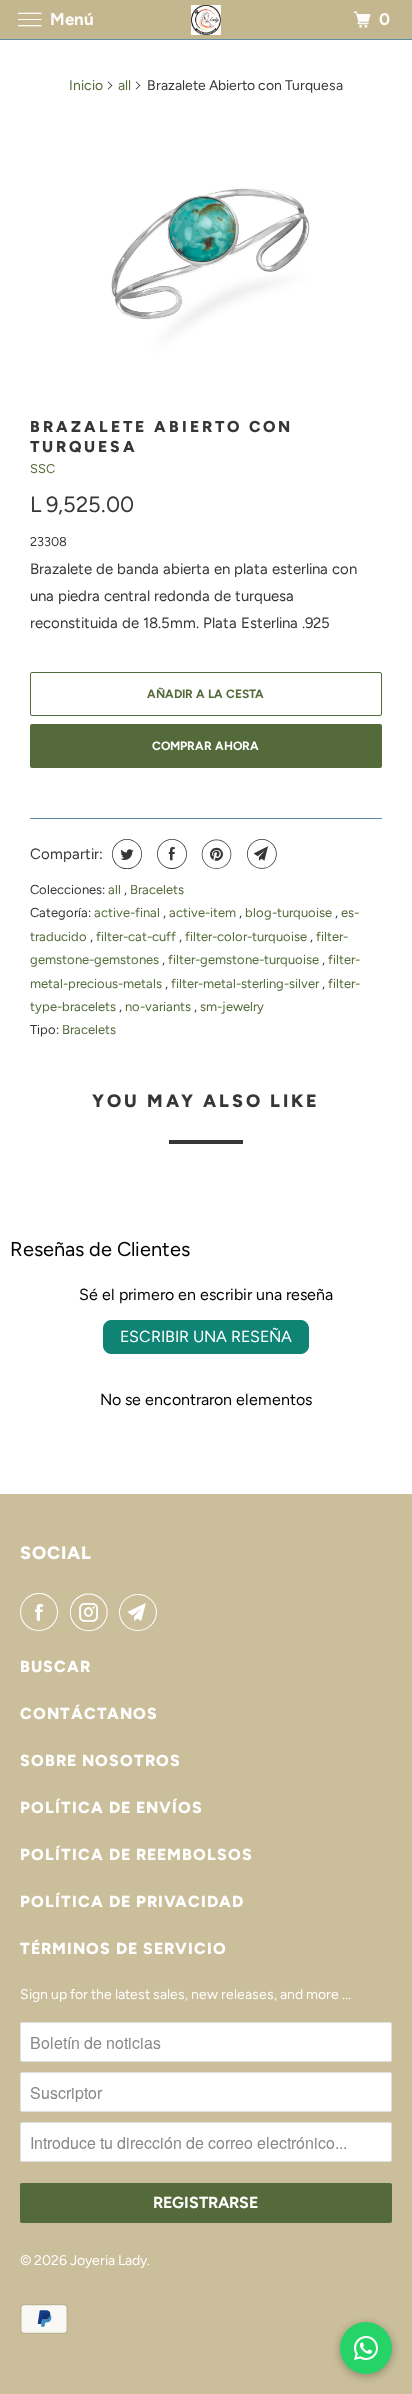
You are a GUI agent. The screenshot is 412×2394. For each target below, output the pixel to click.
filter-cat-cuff (137, 936)
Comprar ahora (205, 746)
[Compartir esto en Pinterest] (214, 854)
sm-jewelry (232, 1006)
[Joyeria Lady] (206, 19)
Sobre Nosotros (100, 1760)
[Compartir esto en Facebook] (169, 854)
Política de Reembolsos (136, 1854)
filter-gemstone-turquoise (245, 959)
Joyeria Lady (108, 2260)
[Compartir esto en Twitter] (124, 854)
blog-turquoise (290, 912)
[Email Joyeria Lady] (142, 1612)
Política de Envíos (111, 1807)
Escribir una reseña (206, 1336)
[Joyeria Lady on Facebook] (43, 1612)
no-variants (159, 1006)
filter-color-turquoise (247, 936)
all (124, 85)
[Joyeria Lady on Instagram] (93, 1612)
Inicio (86, 85)
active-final (128, 912)
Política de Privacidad (132, 1901)
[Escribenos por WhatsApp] (366, 2348)
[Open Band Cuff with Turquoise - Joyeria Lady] (206, 257)
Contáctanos (89, 1713)
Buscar (55, 1666)
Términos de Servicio (123, 1948)
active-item (204, 912)
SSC (42, 468)
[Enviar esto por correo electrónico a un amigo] (259, 854)
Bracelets (157, 889)
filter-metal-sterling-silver (246, 983)
